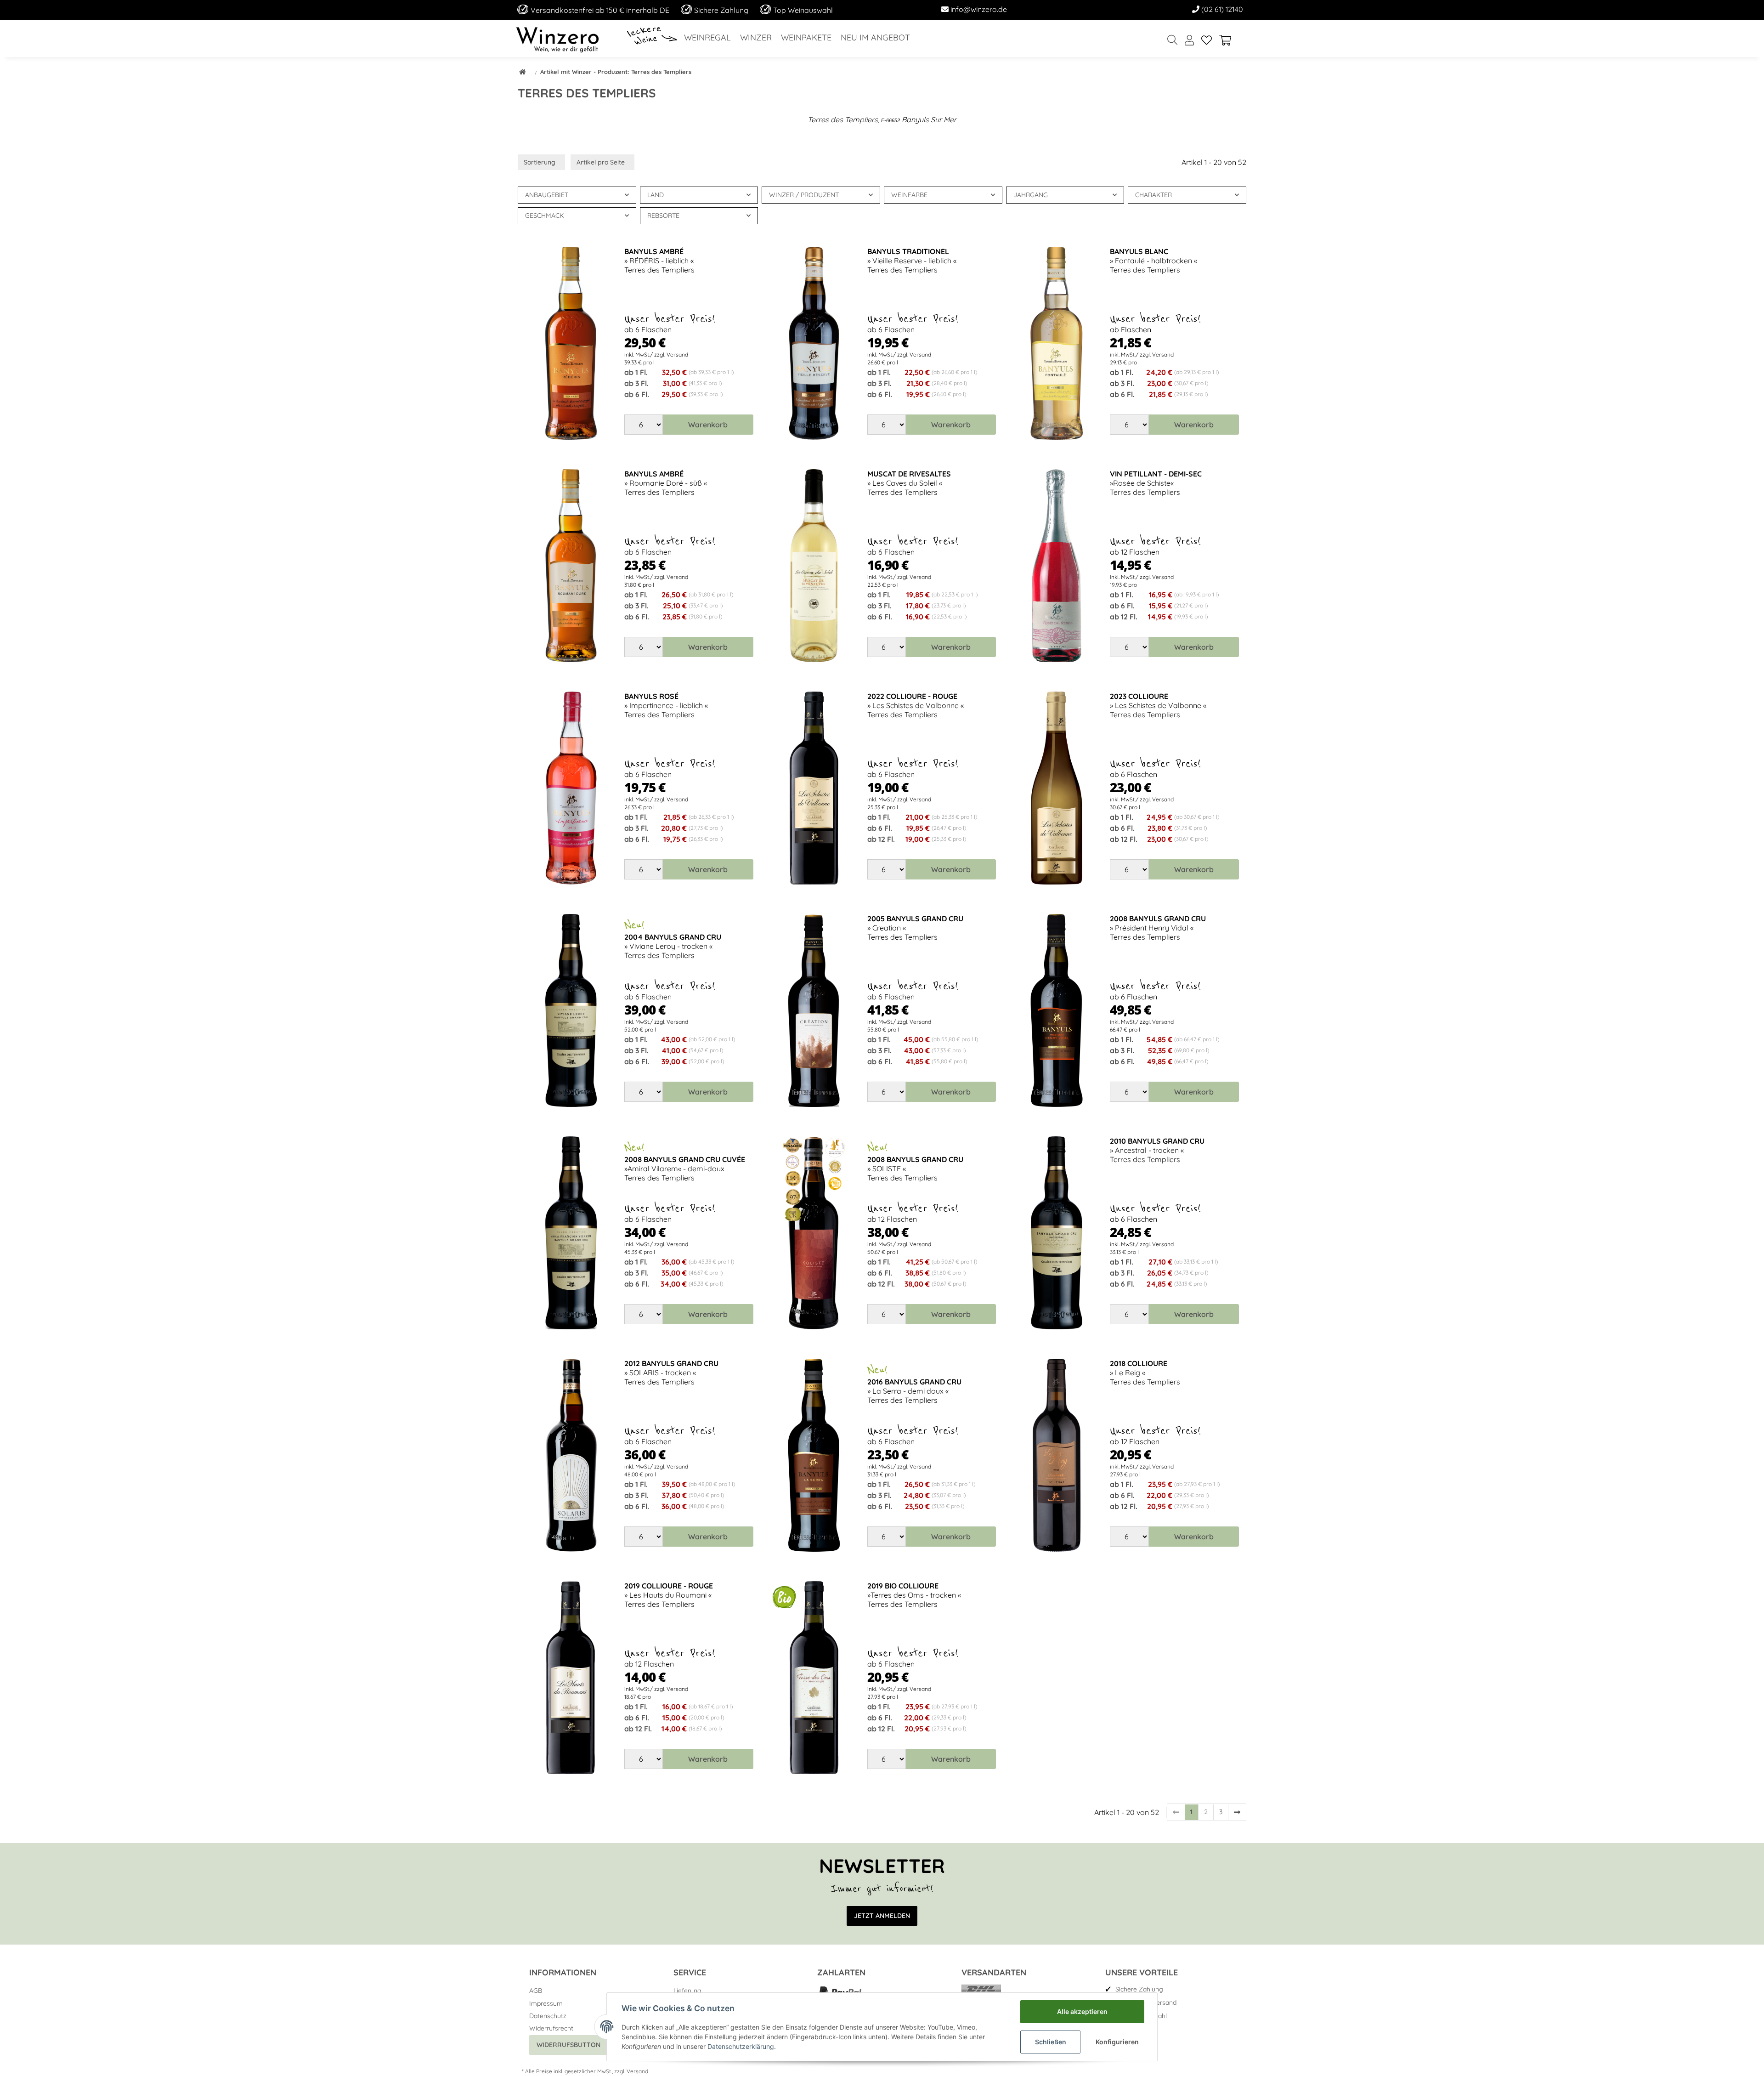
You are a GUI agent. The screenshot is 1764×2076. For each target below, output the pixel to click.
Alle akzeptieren (1082, 2011)
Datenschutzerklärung (741, 2046)
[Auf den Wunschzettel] (601, 262)
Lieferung (687, 1991)
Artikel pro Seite (601, 162)
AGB (536, 1991)
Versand (637, 2071)
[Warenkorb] (1229, 41)
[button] (1189, 41)
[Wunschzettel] (1207, 41)
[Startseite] (523, 73)
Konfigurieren (1117, 2042)
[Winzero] (557, 39)
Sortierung (540, 162)
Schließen (1051, 2042)
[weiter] (1237, 1812)
